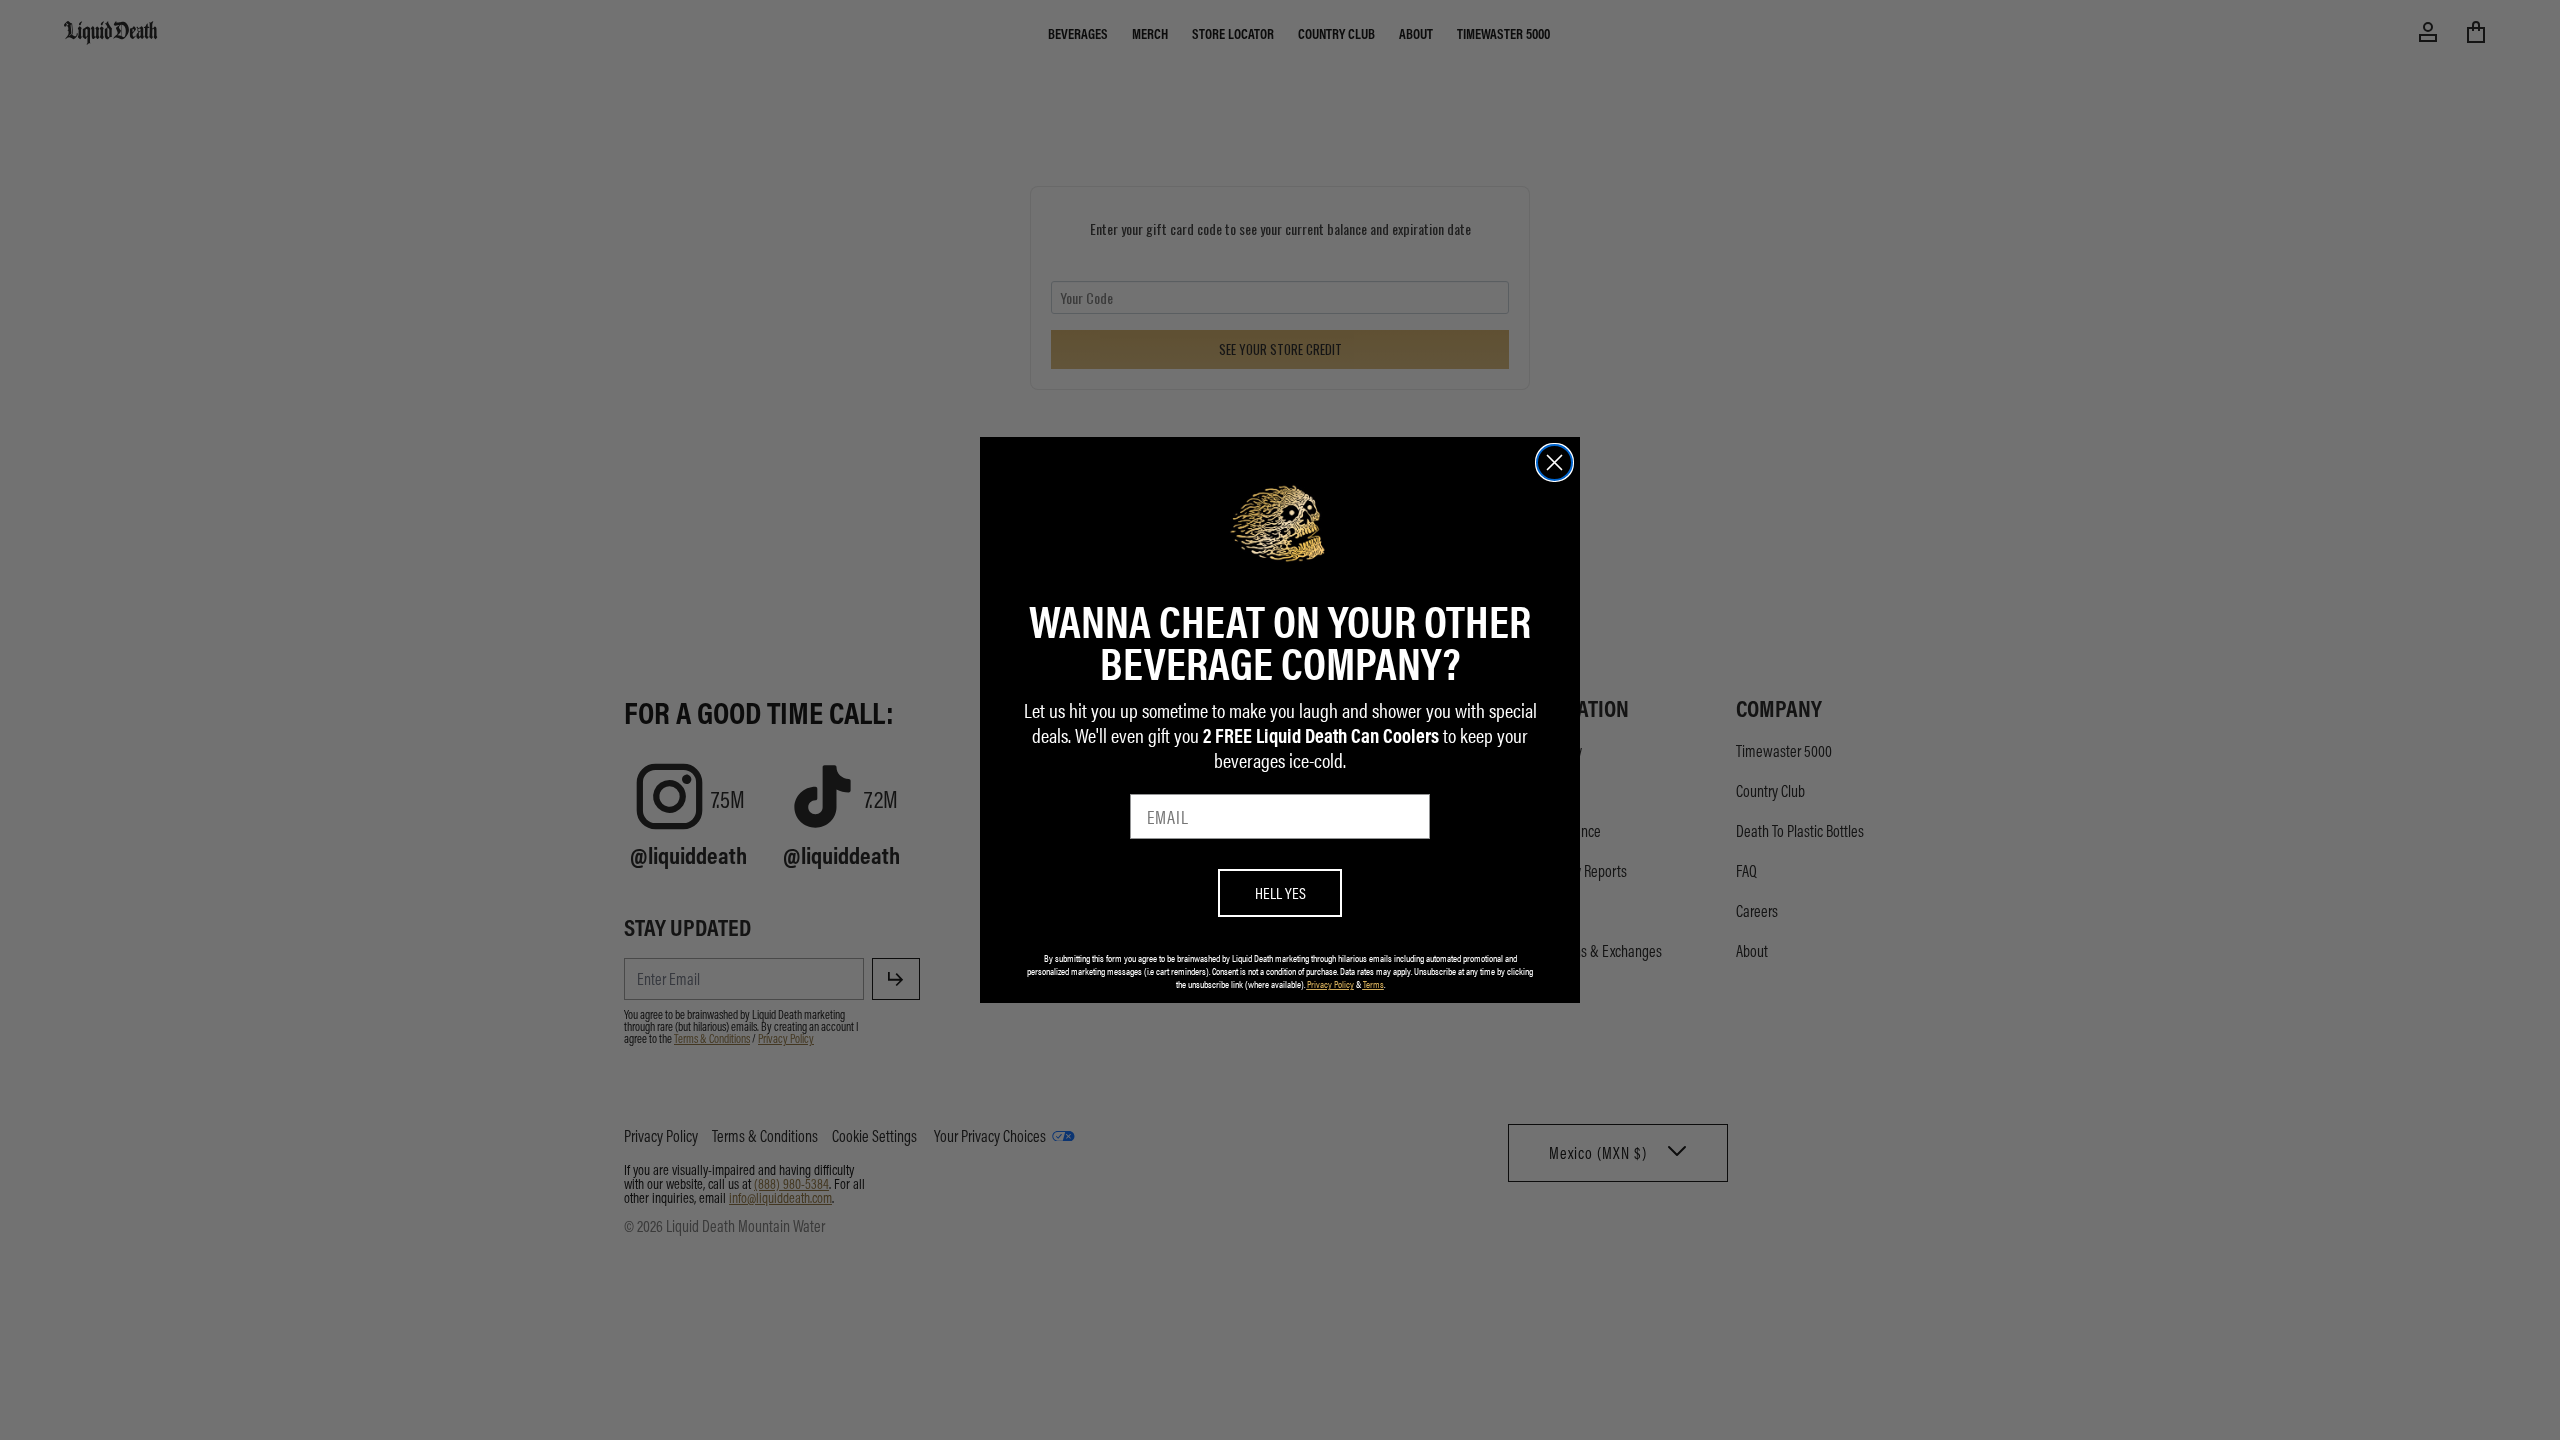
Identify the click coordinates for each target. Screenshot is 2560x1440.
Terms (1373, 984)
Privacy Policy (1330, 984)
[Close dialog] (1554, 462)
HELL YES (1280, 892)
